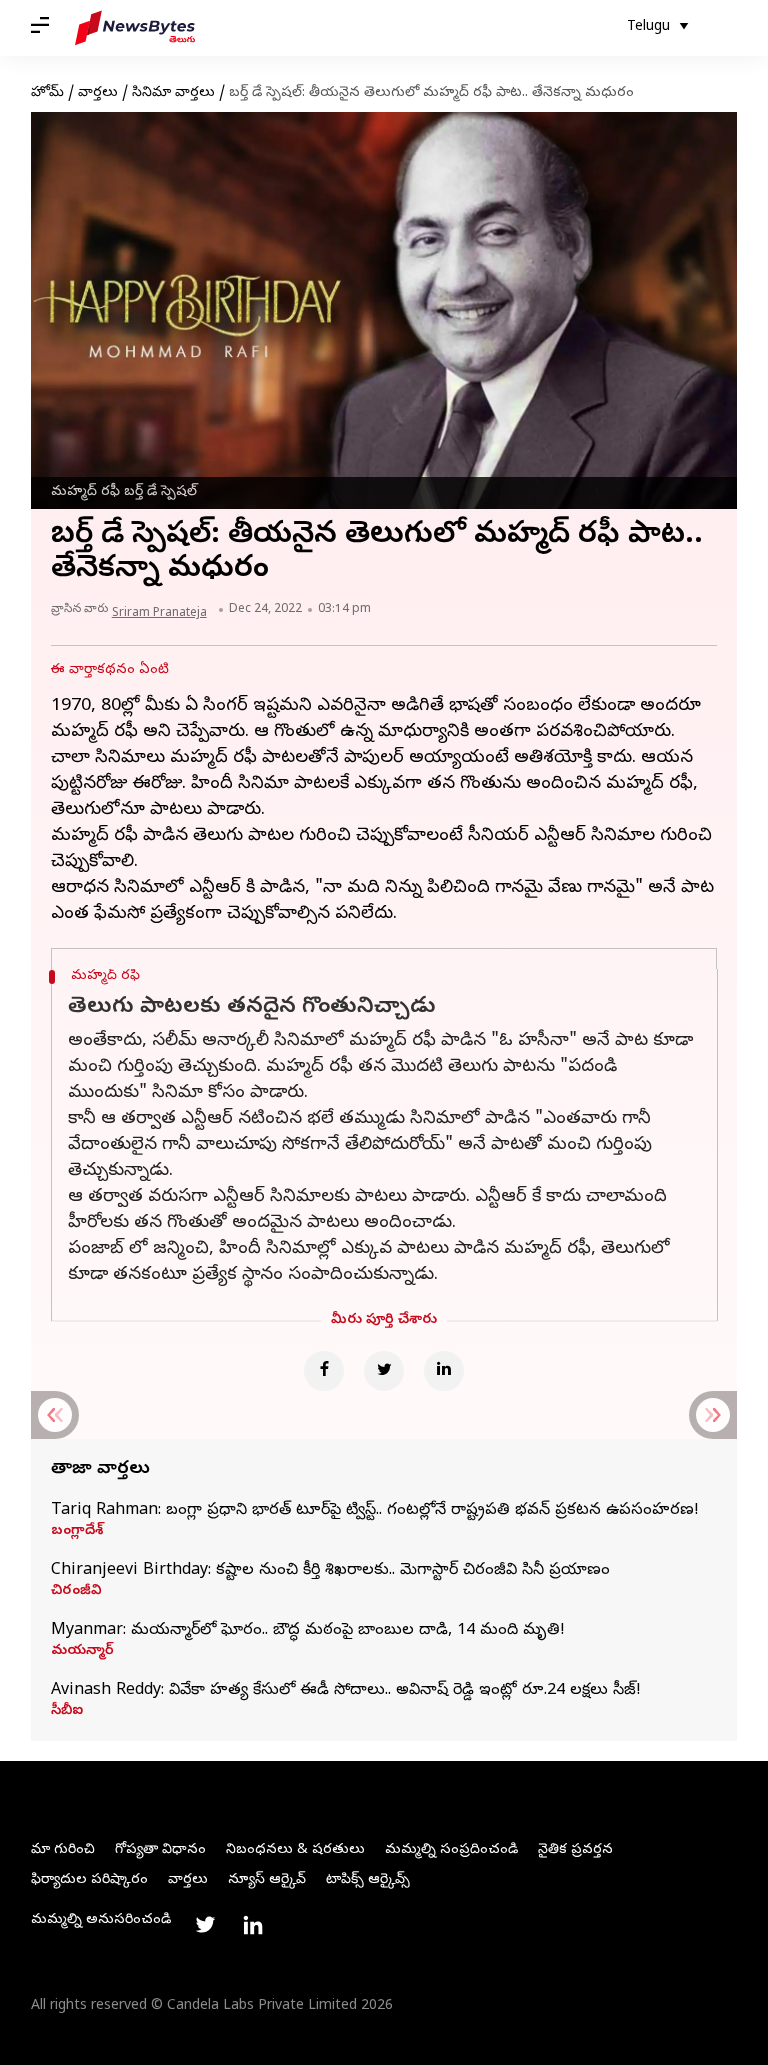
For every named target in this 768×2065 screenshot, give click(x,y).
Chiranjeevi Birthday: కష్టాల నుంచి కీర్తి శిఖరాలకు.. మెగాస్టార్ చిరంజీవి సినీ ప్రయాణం (330, 1571)
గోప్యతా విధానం (160, 1850)
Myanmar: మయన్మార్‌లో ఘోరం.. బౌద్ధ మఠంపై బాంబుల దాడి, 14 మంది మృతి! (308, 1631)
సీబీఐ (67, 1712)
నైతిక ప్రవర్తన (575, 1850)
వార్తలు (98, 93)
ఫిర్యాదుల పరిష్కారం (89, 1880)
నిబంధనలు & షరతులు (295, 1850)
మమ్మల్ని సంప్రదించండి (451, 1850)
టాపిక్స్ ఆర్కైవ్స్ (368, 1880)
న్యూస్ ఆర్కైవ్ (267, 1880)
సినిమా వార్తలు (173, 93)
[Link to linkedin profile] (253, 1925)
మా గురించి (63, 1850)
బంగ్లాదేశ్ (77, 1532)
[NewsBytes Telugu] (135, 28)
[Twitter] (384, 1371)
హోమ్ (47, 93)
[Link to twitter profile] (205, 1925)
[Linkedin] (444, 1371)
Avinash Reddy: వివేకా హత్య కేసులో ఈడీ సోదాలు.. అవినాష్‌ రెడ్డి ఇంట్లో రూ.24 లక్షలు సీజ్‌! (346, 1691)
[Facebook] (324, 1371)
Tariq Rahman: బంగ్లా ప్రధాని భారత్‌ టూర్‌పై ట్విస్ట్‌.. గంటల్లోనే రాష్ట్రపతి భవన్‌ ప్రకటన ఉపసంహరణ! (375, 1511)
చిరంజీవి (76, 1592)
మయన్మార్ (82, 1652)
